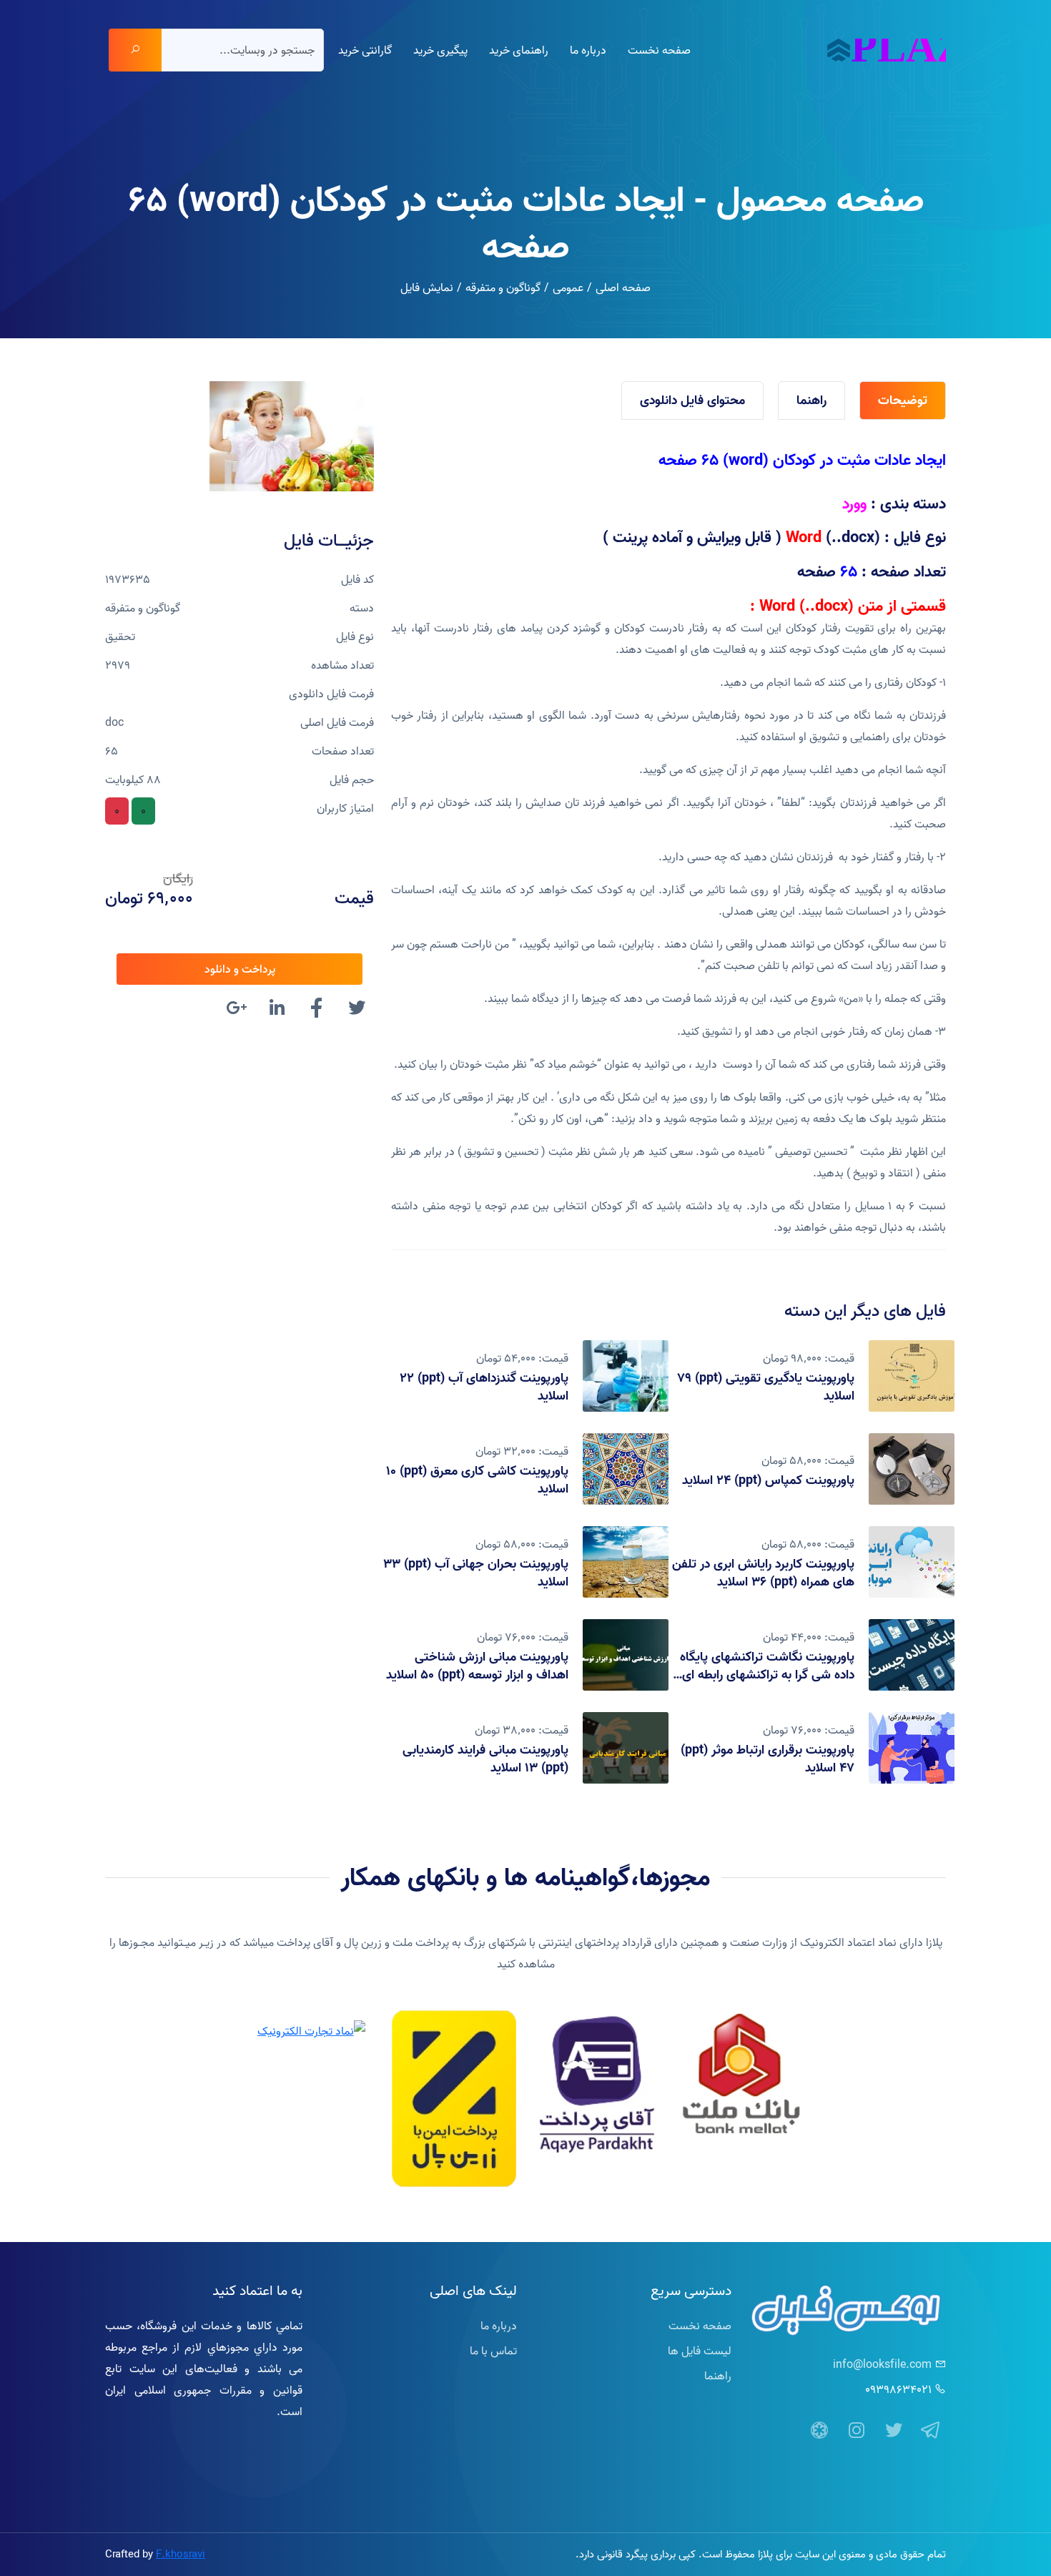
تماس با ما (493, 2351)
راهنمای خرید (519, 50)
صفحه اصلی (623, 287)
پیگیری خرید (440, 50)
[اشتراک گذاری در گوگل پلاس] (237, 1010)
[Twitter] (894, 2431)
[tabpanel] (668, 844)
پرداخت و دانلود (240, 969)
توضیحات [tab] (903, 400)
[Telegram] (931, 2431)
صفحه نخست (659, 50)
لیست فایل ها (700, 2351)
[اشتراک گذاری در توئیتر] (357, 1010)
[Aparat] (819, 2431)
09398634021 (898, 2389)
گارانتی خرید (365, 50)
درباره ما (588, 50)
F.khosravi (181, 2554)
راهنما (718, 2376)
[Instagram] (857, 2431)
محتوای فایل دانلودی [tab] (692, 400)
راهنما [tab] (811, 400)
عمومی (568, 287)
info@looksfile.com (882, 2364)
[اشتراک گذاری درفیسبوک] (317, 1010)
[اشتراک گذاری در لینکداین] (277, 1010)
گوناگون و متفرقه (503, 287)
